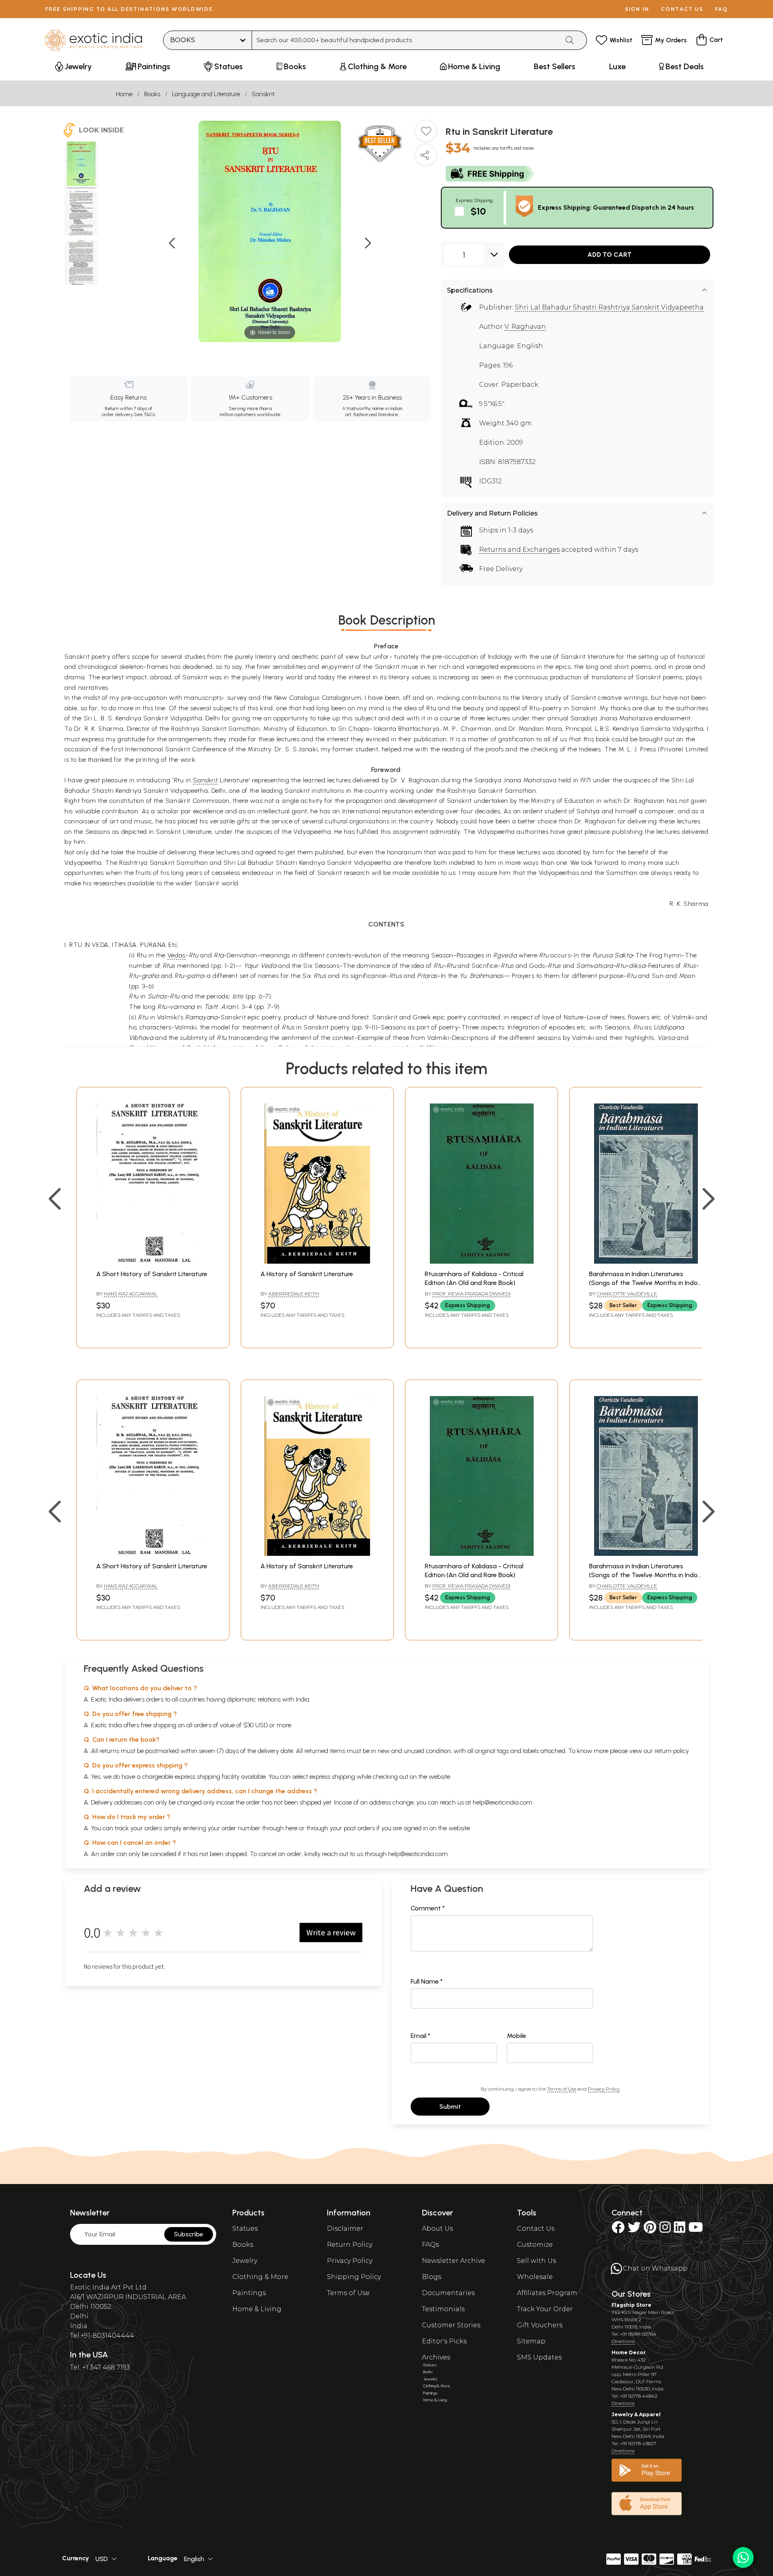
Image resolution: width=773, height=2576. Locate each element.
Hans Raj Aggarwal (131, 1294)
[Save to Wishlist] (426, 134)
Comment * (428, 1908)
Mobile (517, 2036)
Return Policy (350, 2245)
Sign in (637, 9)
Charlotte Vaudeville (627, 1294)
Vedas (177, 955)
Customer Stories (451, 2325)
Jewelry (245, 2261)
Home (124, 94)
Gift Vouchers (540, 2325)
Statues (245, 2228)
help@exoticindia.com (502, 1802)
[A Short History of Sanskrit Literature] (153, 1261)
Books (152, 94)
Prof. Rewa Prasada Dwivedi (471, 1294)
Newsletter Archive (454, 2261)
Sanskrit (263, 94)
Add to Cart (610, 255)
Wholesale (535, 2277)
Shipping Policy (354, 2277)
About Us (437, 2228)
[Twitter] (634, 2230)
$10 (478, 211)
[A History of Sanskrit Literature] (317, 1261)
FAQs (430, 2245)
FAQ (721, 9)
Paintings (249, 2293)
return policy (672, 1751)
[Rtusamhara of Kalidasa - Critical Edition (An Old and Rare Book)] (482, 1261)
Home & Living (257, 2309)
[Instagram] (665, 2230)
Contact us (682, 9)
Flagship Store (631, 2305)
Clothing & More (260, 2277)
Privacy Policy (604, 2089)
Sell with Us (536, 2261)
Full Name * (427, 1981)
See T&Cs (144, 415)
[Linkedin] (680, 2230)
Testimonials (443, 2309)
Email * (421, 2036)
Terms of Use (562, 2089)
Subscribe (189, 2234)
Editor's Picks (444, 2341)
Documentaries (448, 2293)
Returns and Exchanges (519, 550)
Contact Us (536, 2228)
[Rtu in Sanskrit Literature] (81, 165)
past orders (359, 1828)
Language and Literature (206, 94)
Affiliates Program (547, 2293)
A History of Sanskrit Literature (307, 1274)
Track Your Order (545, 2309)
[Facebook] (618, 2230)
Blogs (432, 2277)
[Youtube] (696, 2230)
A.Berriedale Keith (293, 1294)
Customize (535, 2245)
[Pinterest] (650, 2230)
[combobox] (406, 40)
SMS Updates (539, 2357)
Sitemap (531, 2341)
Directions (623, 2341)
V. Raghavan (525, 327)
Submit (450, 2107)
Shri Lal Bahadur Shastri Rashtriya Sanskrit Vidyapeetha (609, 307)
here (291, 1828)
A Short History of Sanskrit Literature (152, 1274)
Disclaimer (345, 2228)
